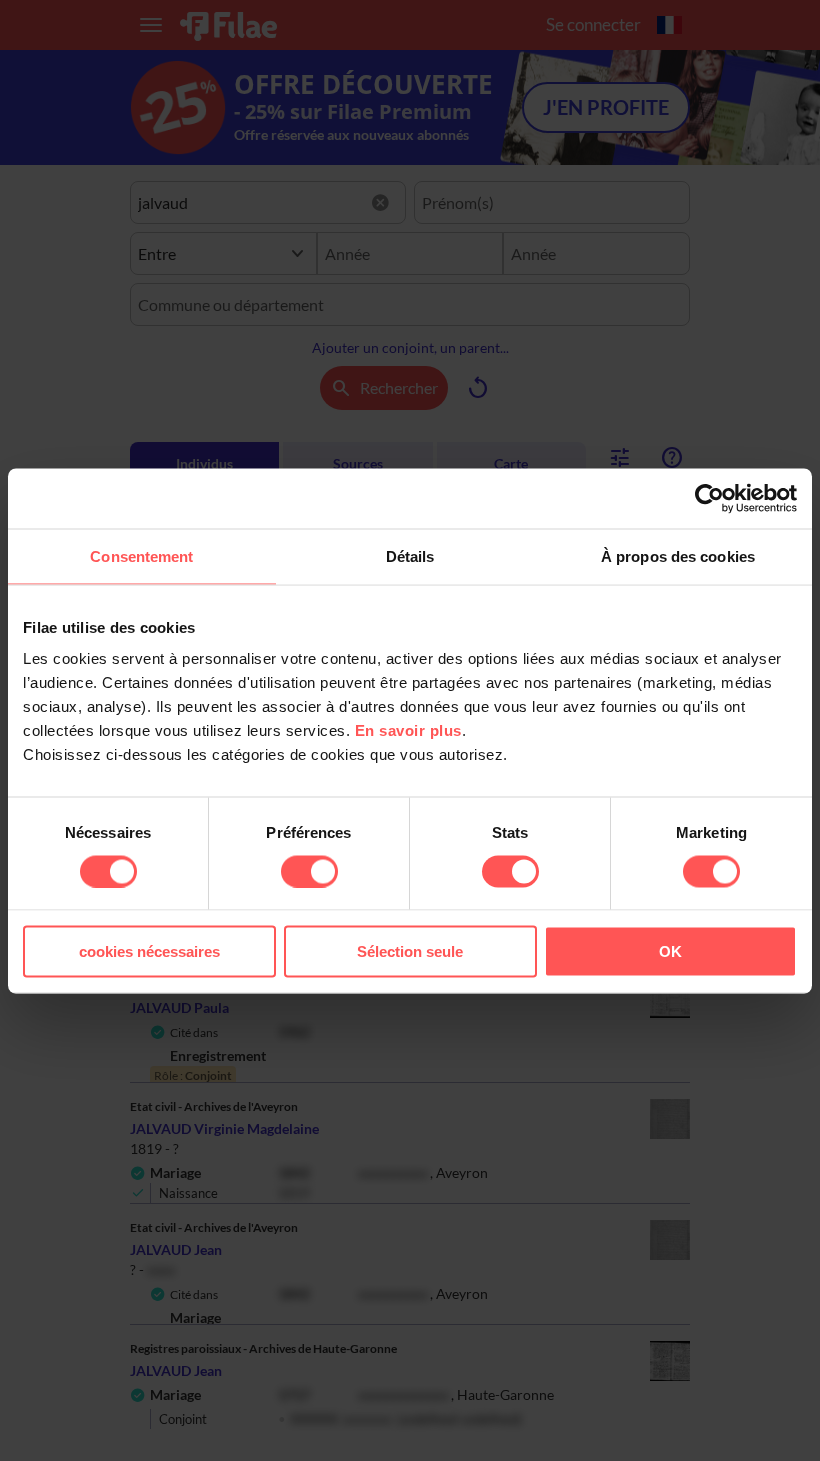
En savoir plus (408, 730)
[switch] (309, 871)
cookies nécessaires (149, 951)
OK (670, 951)
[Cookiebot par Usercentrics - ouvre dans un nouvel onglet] (709, 498)
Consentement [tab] (141, 555)
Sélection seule (410, 951)
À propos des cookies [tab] (678, 555)
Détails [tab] (410, 555)
